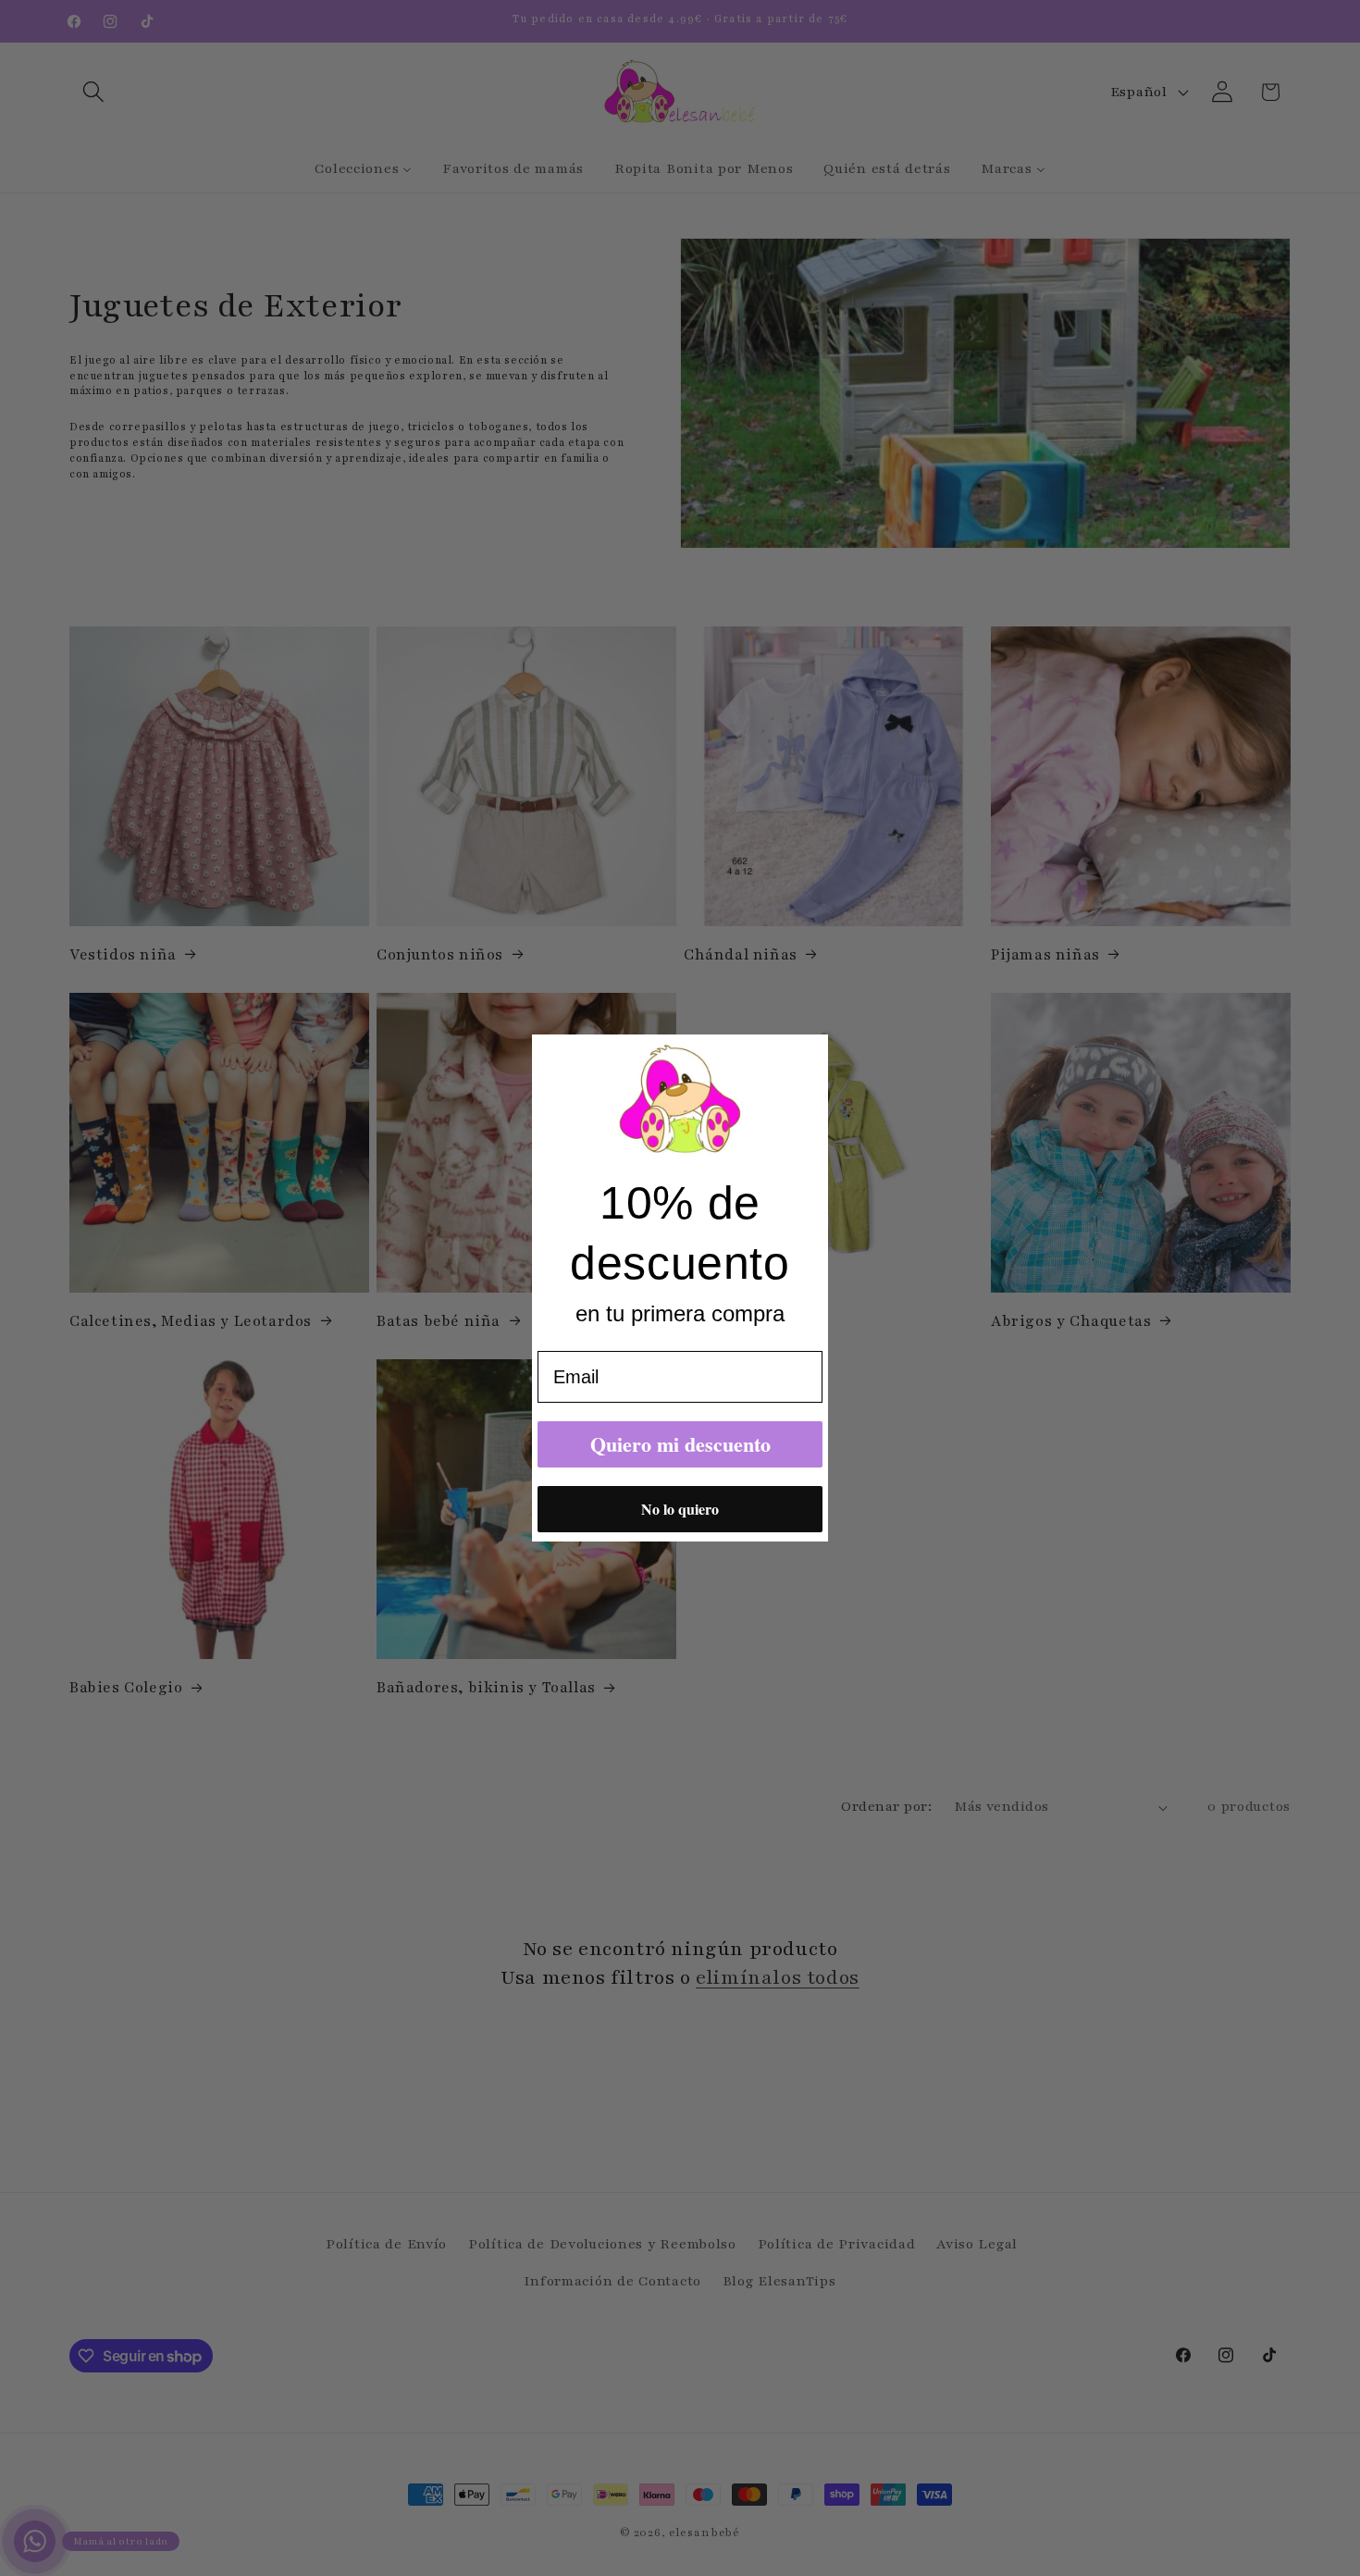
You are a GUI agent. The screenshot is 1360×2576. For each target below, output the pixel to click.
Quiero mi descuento (680, 1444)
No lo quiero (680, 1509)
